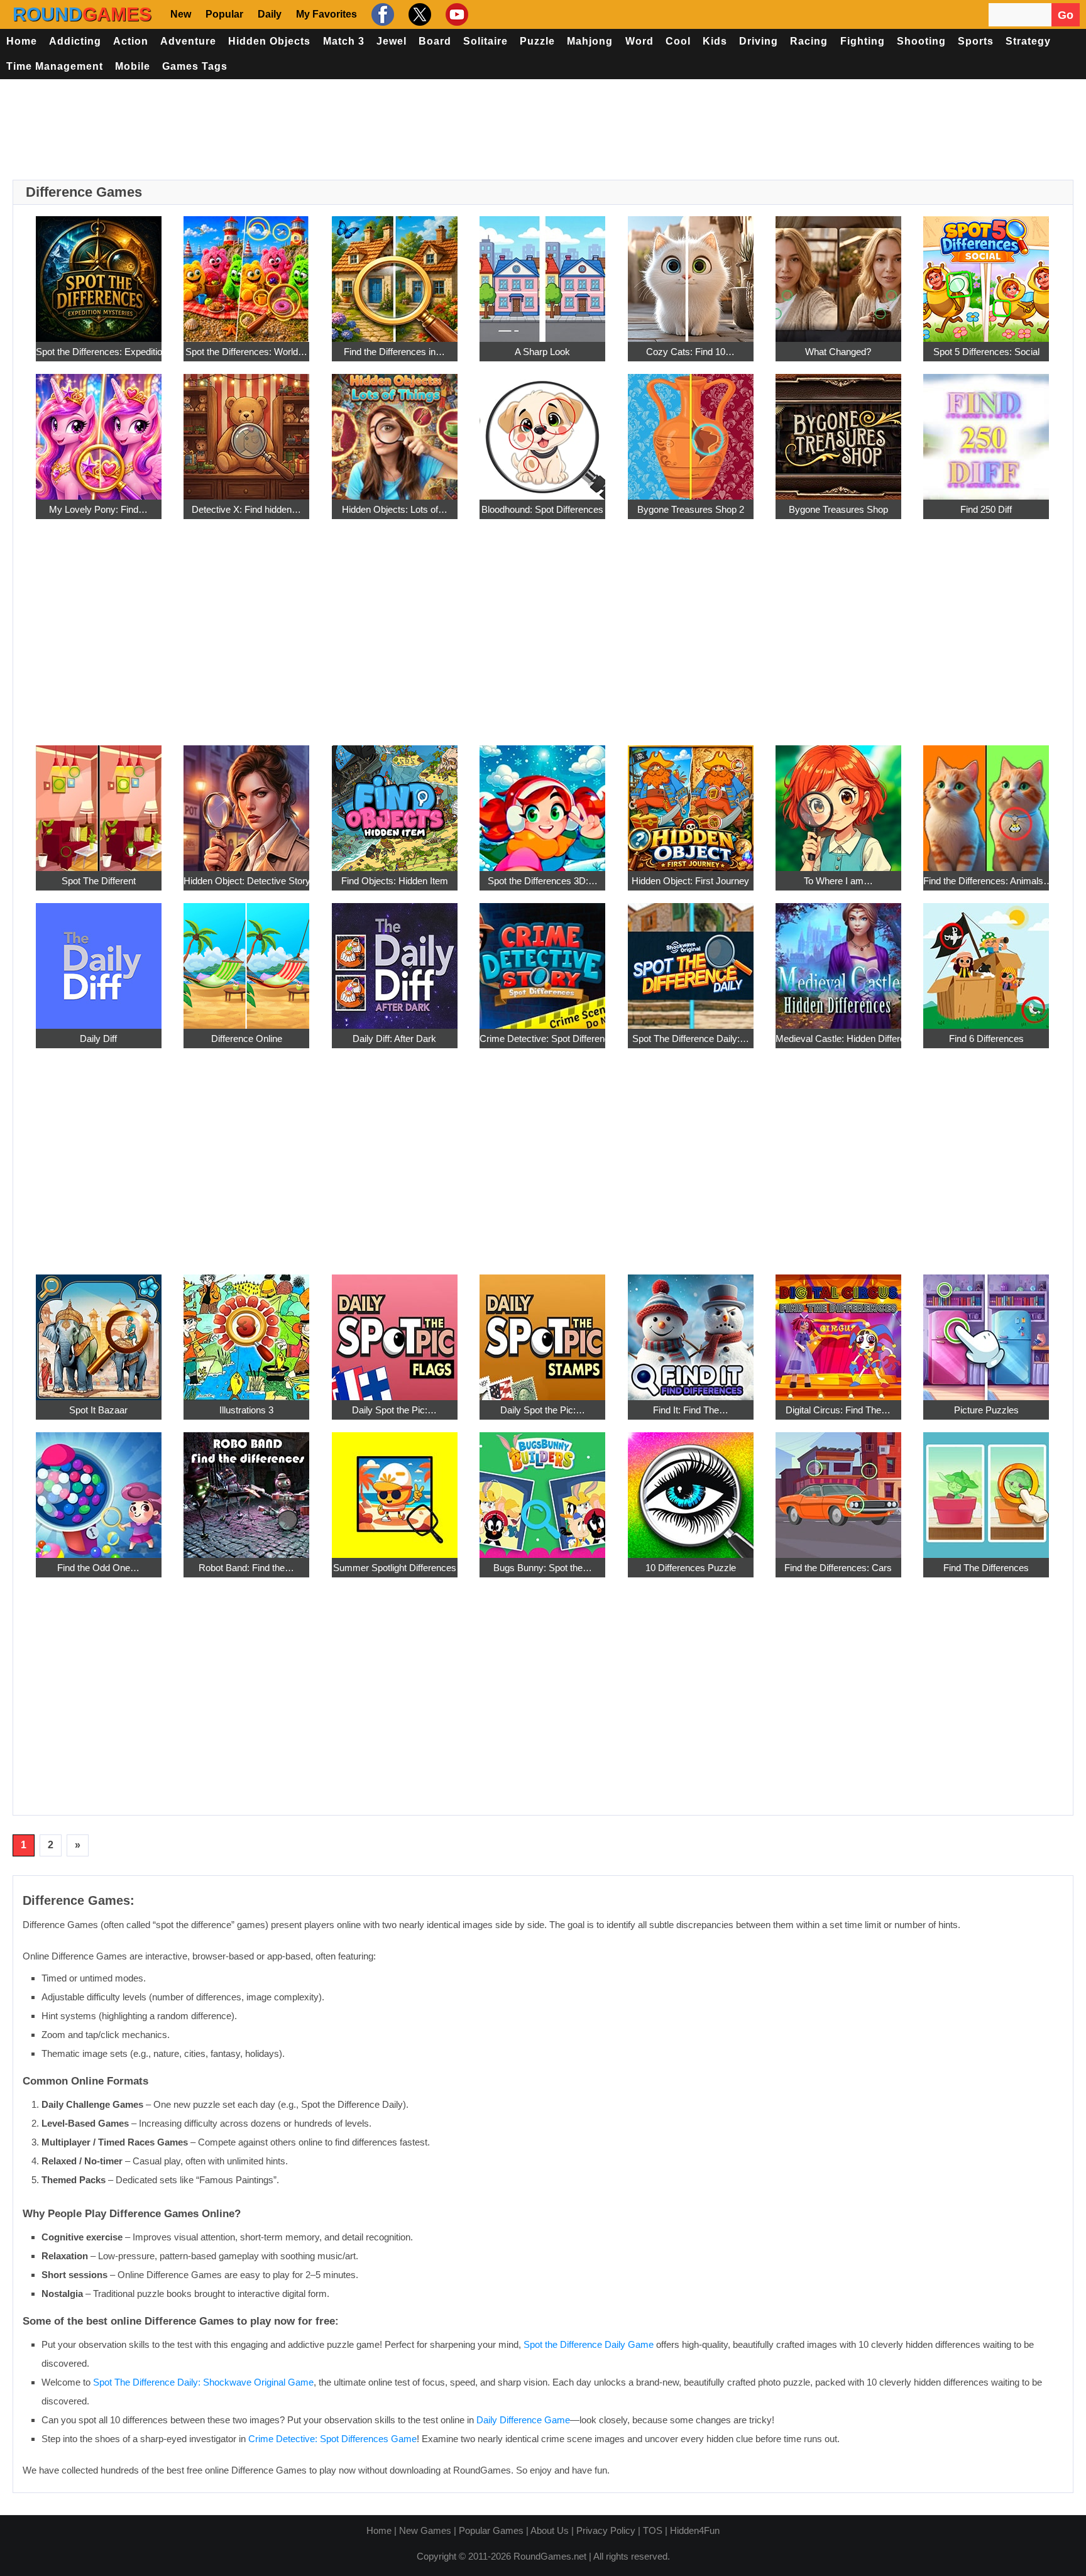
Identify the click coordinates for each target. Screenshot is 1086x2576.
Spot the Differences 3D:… (543, 881)
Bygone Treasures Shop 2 (691, 509)
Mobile (133, 66)
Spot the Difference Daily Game (589, 2344)
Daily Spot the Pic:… (394, 1410)
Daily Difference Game (523, 2420)
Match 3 (344, 41)
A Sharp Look (542, 352)
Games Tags (195, 66)
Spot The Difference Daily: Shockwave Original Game (203, 2382)
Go (1066, 15)
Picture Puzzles (986, 1410)
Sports (976, 41)
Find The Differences (986, 1568)
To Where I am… (838, 881)
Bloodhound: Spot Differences (542, 509)
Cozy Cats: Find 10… (690, 352)
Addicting (75, 41)
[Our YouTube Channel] (455, 14)
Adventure (188, 41)
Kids (715, 41)
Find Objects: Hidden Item (395, 881)
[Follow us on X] (418, 14)
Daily (270, 14)
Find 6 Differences (986, 1039)
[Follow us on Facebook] (381, 14)
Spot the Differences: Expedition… (99, 352)
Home (22, 41)
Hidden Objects (269, 41)
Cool (678, 41)
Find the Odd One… (98, 1568)
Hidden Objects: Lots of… (395, 509)
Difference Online (247, 1039)
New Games (425, 2530)
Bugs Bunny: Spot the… (543, 1568)
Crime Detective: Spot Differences (542, 1039)
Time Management (55, 66)
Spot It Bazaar (98, 1410)
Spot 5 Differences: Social (986, 352)
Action (131, 41)
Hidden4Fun (695, 2530)
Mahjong (590, 41)
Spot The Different (99, 881)
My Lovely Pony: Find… (98, 509)
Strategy (1028, 41)
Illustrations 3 (246, 1410)
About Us (550, 2530)
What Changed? (838, 352)
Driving (759, 41)
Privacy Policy (606, 2530)
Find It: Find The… (691, 1410)
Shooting (921, 41)
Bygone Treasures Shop (838, 509)
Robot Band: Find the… (246, 1568)
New (181, 14)
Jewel (392, 41)
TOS (653, 2530)
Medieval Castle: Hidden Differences (838, 1039)
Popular (224, 14)
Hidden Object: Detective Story (246, 881)
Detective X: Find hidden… (246, 509)
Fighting (863, 41)
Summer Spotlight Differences (395, 1568)
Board (435, 41)
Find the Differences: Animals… (986, 881)
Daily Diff (98, 1039)
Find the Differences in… (394, 352)
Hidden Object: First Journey (690, 881)
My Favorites (326, 14)
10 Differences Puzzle (691, 1568)
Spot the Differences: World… (246, 352)
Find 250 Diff (986, 509)
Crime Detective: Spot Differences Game (332, 2439)
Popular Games (491, 2530)
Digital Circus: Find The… (838, 1410)
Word (639, 41)
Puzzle (537, 41)
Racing (809, 41)
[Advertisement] (543, 129)
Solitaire (485, 41)
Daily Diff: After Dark (394, 1039)
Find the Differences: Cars (838, 1568)
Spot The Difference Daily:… (691, 1039)
